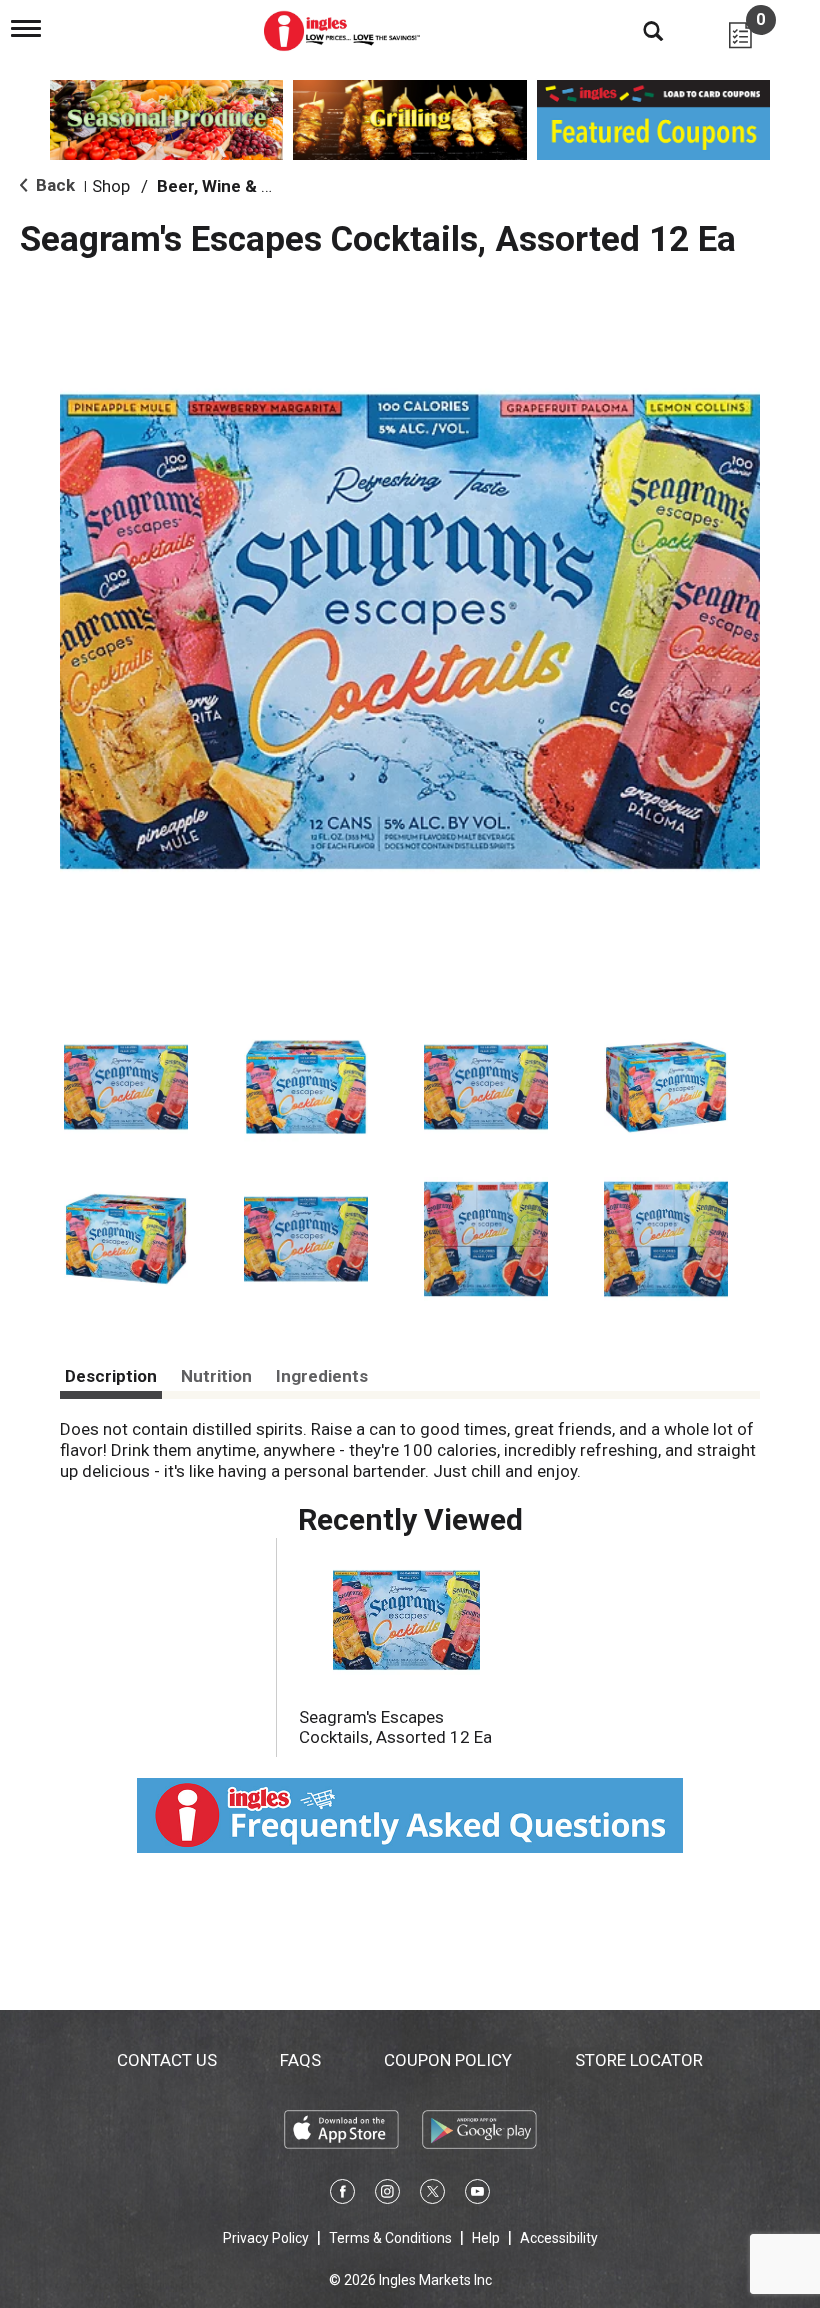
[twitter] (432, 2195)
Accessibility (559, 2238)
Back (53, 185)
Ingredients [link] (322, 1376)
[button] (126, 1087)
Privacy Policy (266, 2238)
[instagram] (387, 2195)
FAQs (300, 2060)
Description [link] (111, 1376)
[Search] (638, 30)
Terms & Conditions (390, 2238)
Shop (111, 186)
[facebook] (342, 2195)
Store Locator (639, 2060)
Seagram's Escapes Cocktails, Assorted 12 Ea (395, 1727)
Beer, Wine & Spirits (235, 186)
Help (486, 2238)
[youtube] (477, 2195)
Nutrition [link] (216, 1376)
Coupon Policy (448, 2060)
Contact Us (167, 2060)
